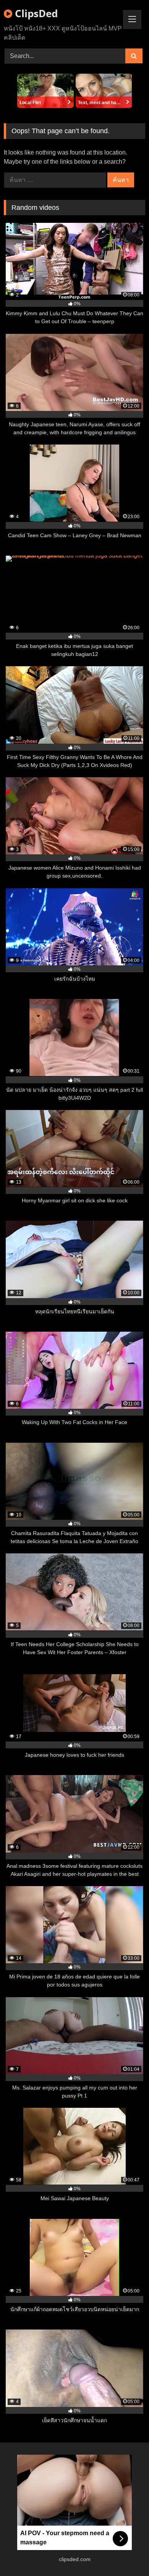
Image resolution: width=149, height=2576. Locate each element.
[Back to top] (125, 2553)
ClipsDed (35, 13)
